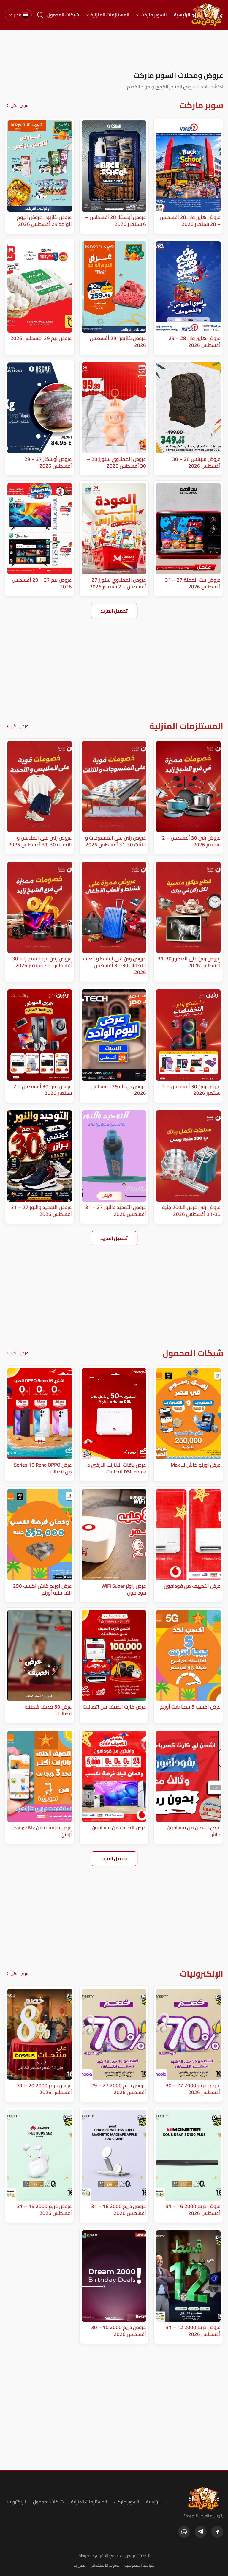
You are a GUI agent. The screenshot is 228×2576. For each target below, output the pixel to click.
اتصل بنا (80, 2565)
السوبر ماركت (154, 15)
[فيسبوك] (217, 2532)
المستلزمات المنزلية (110, 15)
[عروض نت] (204, 2498)
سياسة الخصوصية (140, 2565)
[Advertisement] (114, 50)
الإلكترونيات (15, 2502)
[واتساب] (184, 2532)
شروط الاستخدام (106, 2565)
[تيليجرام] (201, 2532)
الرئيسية (182, 15)
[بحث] (40, 15)
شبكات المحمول (63, 15)
